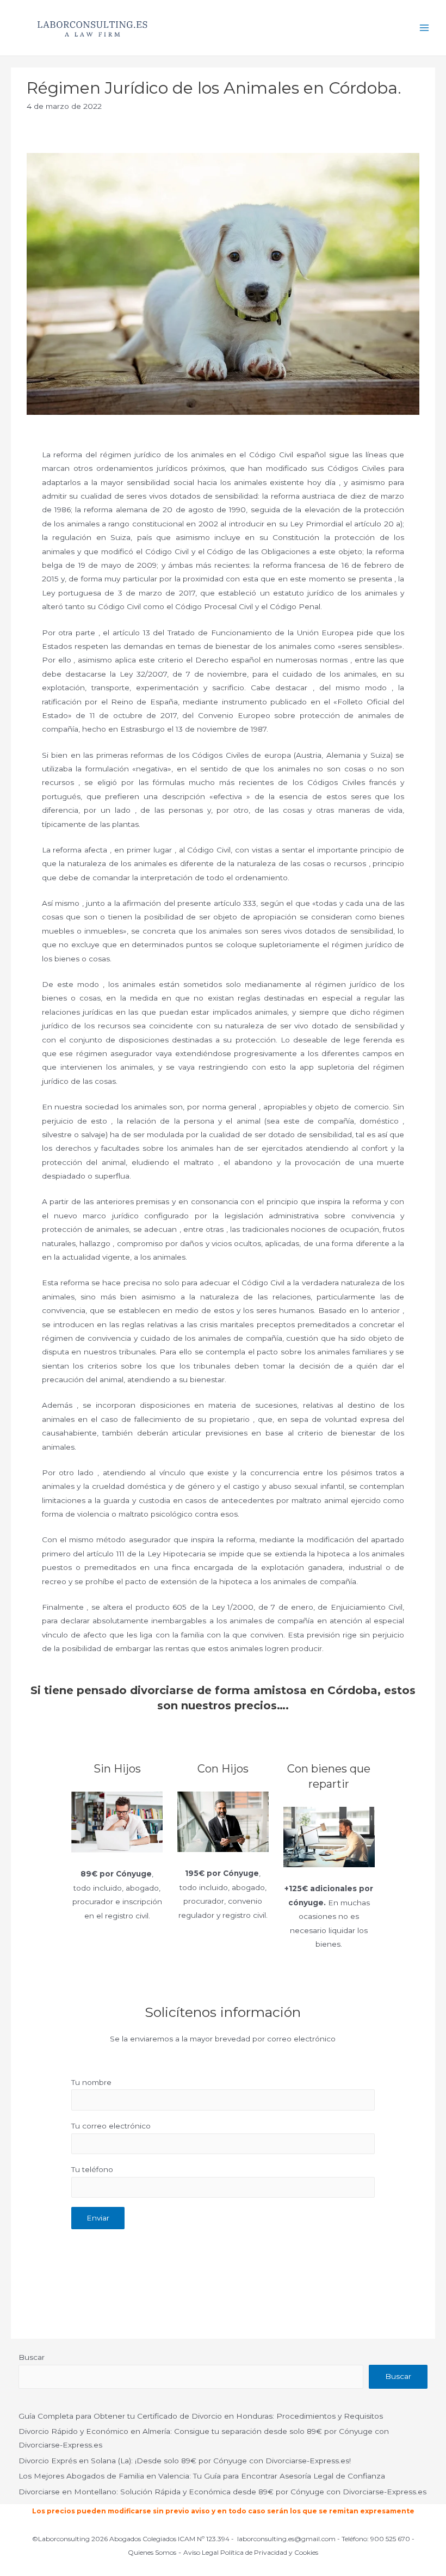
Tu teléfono (92, 2169)
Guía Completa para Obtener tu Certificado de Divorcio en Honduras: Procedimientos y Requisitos (201, 2416)
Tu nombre (91, 2082)
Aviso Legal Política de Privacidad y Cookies (251, 2552)
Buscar (32, 2357)
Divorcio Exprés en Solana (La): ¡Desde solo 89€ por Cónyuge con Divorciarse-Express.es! (185, 2461)
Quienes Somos (152, 2552)
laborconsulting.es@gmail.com (286, 2539)
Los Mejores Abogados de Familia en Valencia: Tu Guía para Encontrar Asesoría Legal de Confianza (202, 2476)
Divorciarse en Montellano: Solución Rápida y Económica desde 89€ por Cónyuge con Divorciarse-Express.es (222, 2492)
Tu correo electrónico (111, 2126)
